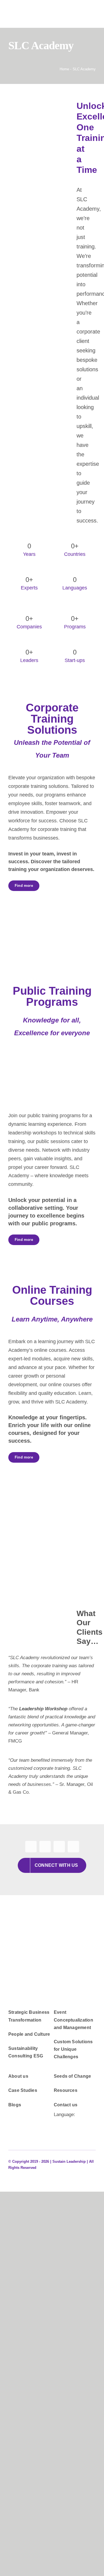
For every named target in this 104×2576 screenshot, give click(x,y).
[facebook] (31, 1847)
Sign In (52, 2441)
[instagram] (59, 1847)
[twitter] (45, 1847)
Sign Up (36, 2441)
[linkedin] (73, 1847)
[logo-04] (52, 1947)
